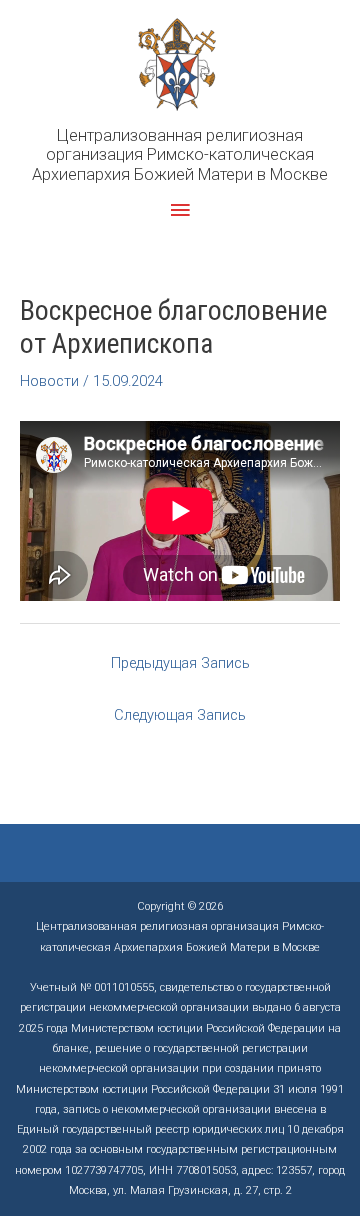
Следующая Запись (180, 715)
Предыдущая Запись (180, 663)
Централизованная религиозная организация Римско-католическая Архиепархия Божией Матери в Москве (180, 155)
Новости (49, 381)
